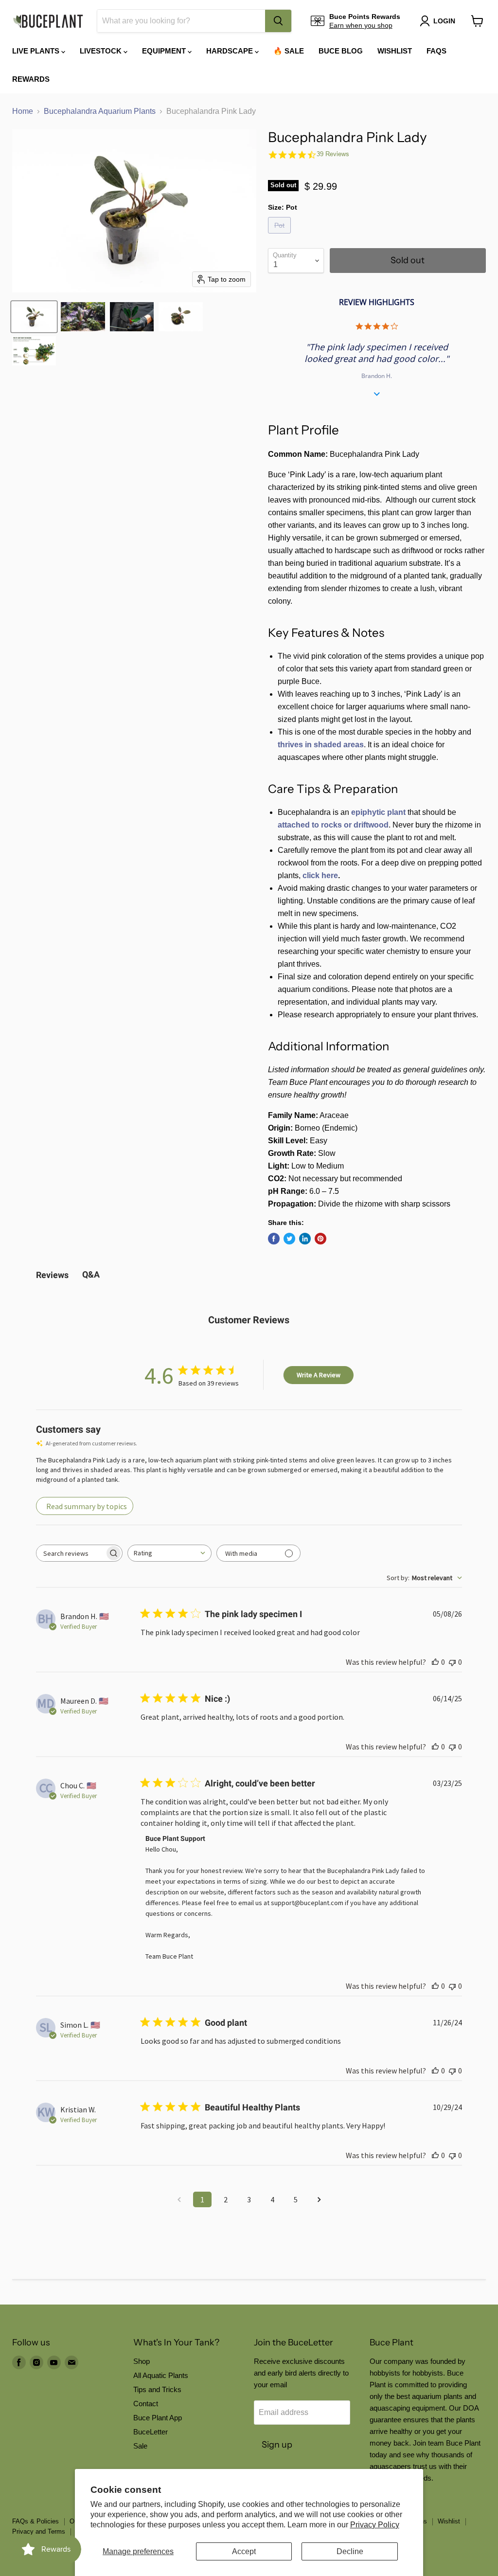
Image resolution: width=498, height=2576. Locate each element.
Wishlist (395, 51)
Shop (142, 2361)
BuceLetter (151, 2432)
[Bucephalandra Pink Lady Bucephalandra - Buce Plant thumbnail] (34, 317)
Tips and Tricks (157, 2389)
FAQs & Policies (36, 2521)
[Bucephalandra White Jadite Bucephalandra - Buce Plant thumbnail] (34, 351)
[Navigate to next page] (319, 2199)
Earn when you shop (361, 25)
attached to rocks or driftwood (333, 825)
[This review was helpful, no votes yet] (435, 1662)
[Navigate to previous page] (179, 2199)
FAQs (436, 51)
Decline (350, 2551)
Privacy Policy (375, 2525)
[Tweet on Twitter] (289, 1239)
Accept (244, 2551)
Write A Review (319, 1375)
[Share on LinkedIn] (305, 1239)
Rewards (31, 79)
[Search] (278, 21)
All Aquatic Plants (161, 2375)
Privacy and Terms (39, 2531)
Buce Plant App (158, 2418)
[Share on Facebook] (274, 1239)
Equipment (165, 51)
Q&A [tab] (91, 1274)
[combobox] (181, 21)
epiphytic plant (378, 812)
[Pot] (281, 236)
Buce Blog (341, 51)
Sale (140, 2446)
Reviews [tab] (52, 1275)
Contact (146, 2404)
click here (320, 875)
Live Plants (37, 51)
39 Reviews (333, 154)
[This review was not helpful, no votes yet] (452, 1662)
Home (23, 111)
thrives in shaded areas (321, 745)
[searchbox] (71, 1553)
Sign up (277, 2445)
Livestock (102, 51)
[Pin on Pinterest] (320, 1239)
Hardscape (231, 51)
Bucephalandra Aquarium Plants (100, 111)
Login (444, 21)
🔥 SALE (289, 51)
